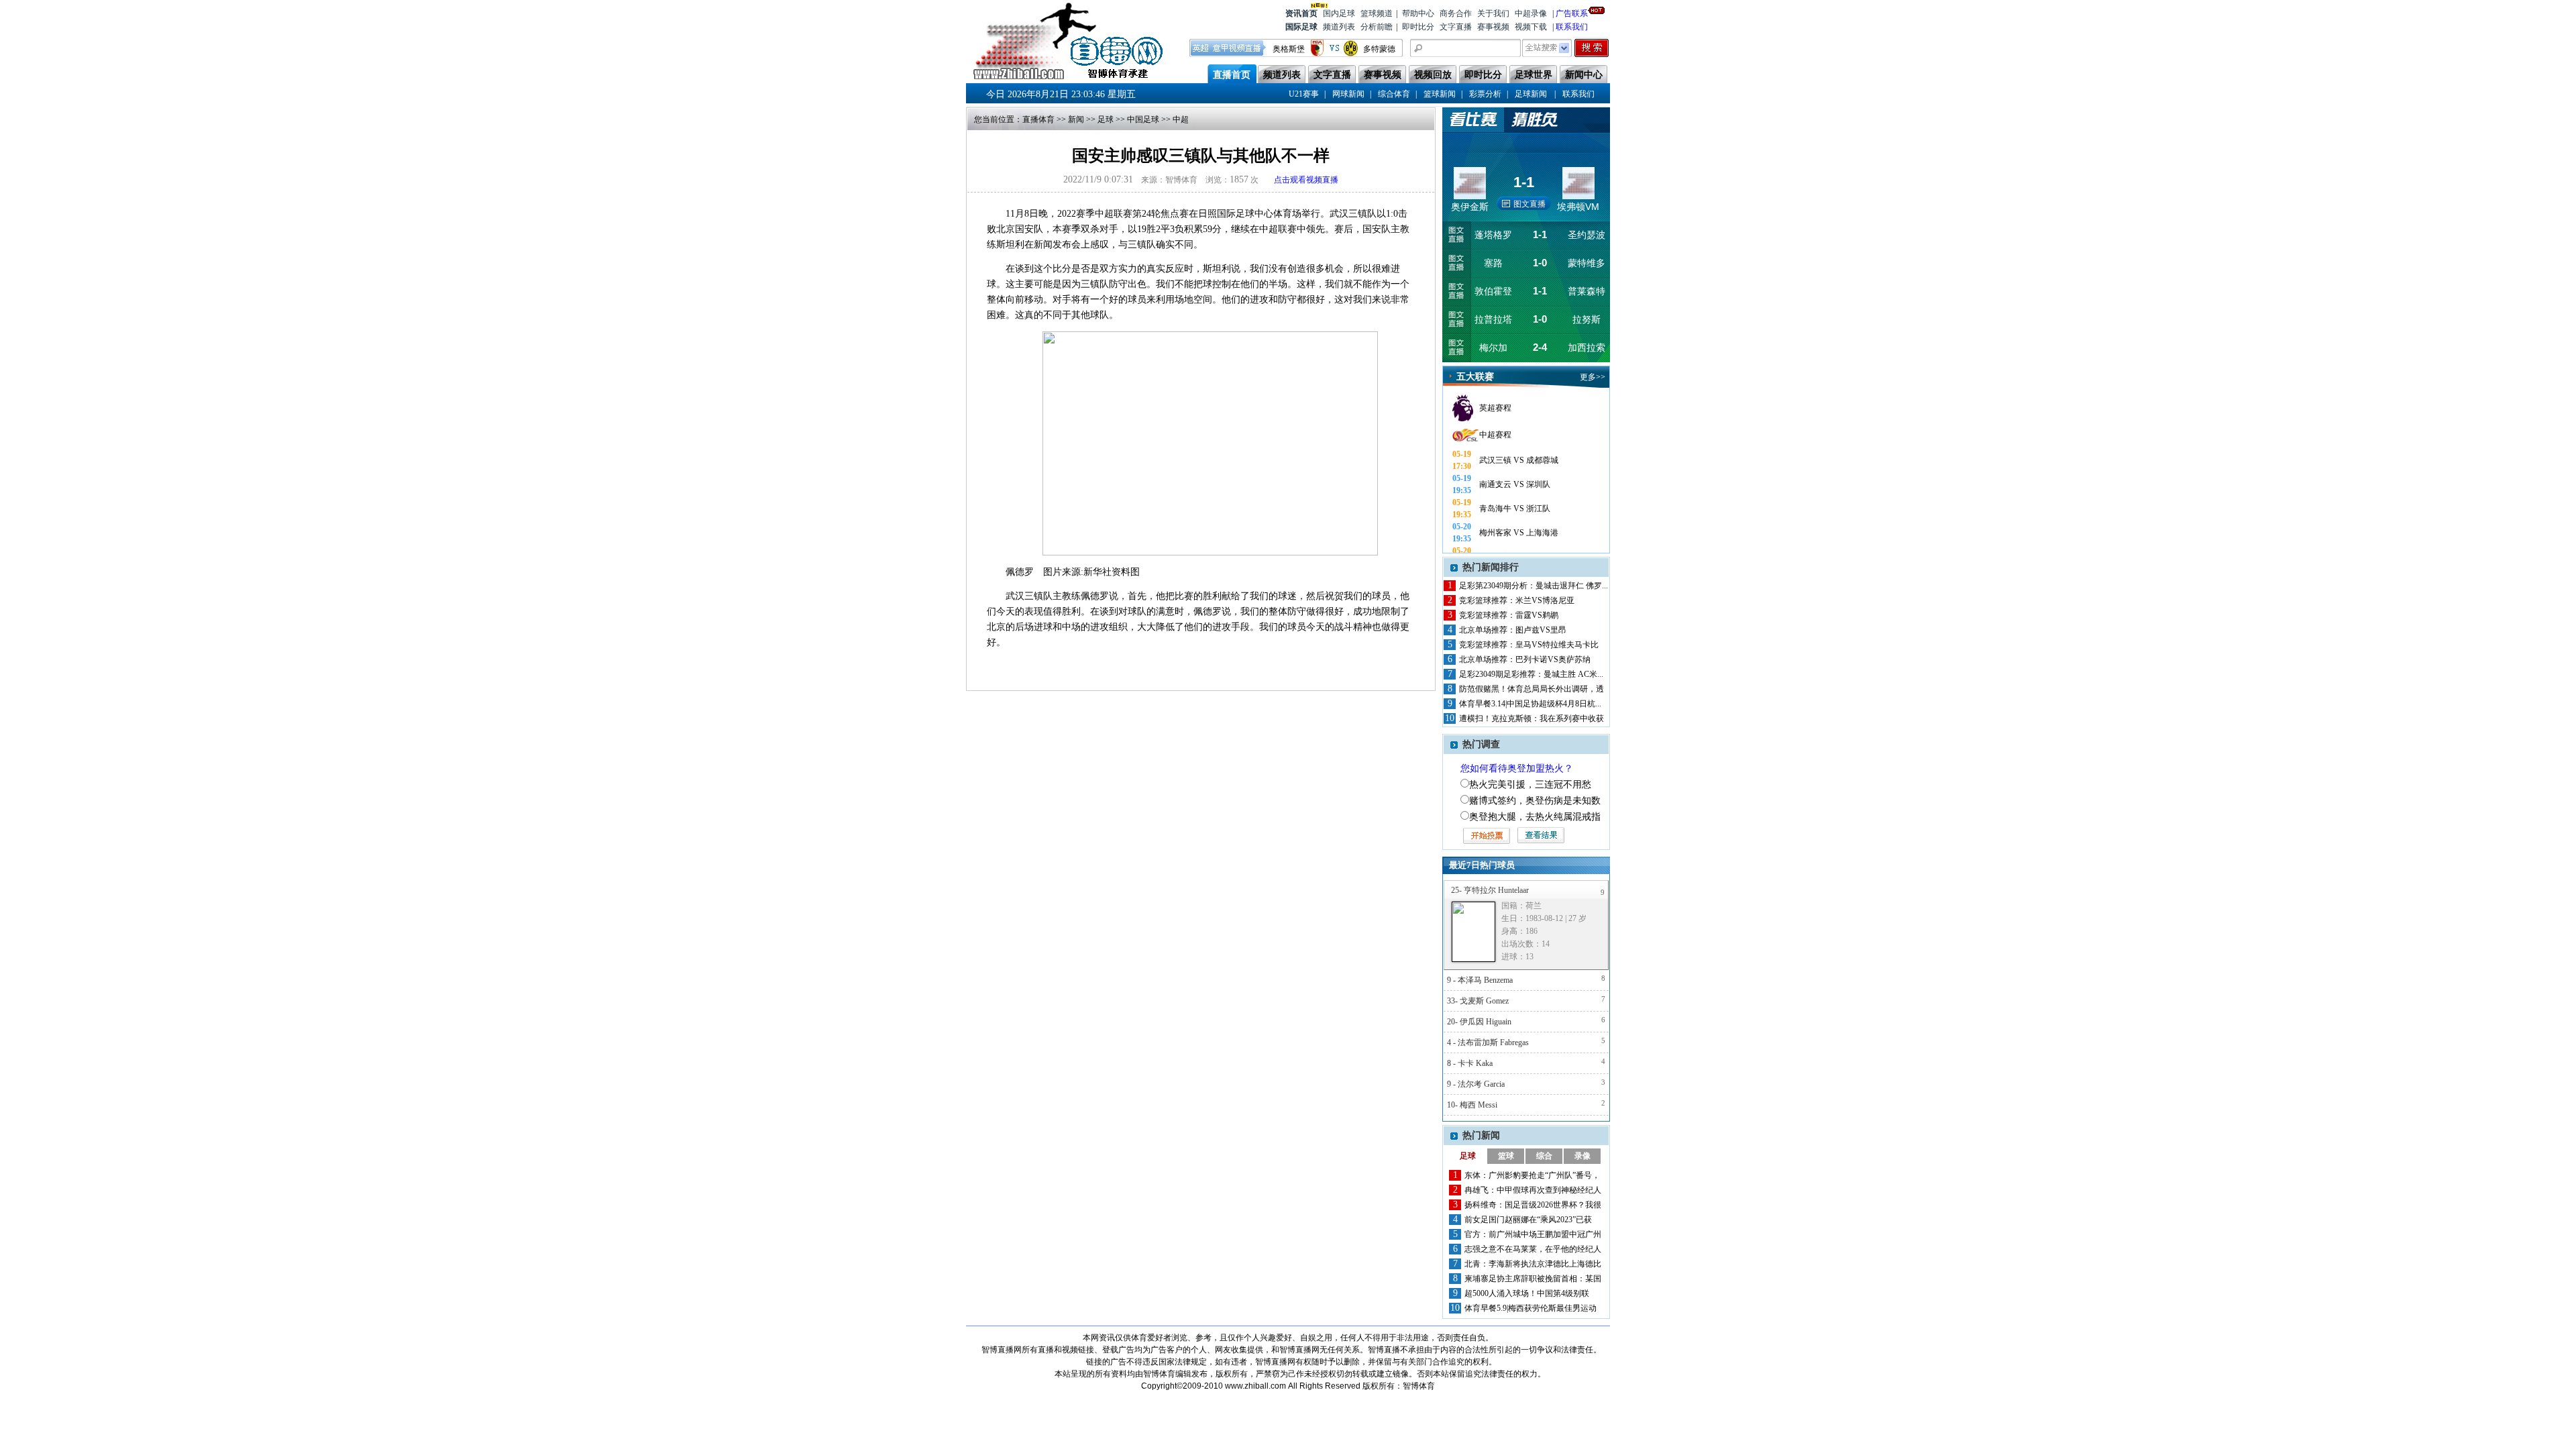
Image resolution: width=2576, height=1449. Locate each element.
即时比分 (1418, 27)
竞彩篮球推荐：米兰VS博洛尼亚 (1517, 600)
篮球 (1506, 1156)
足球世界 (1534, 75)
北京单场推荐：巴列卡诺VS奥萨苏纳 (1525, 659)
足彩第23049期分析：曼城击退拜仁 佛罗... (1534, 586)
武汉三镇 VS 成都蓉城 (1519, 460)
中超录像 (1531, 13)
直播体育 (1038, 119)
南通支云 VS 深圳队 (1515, 484)
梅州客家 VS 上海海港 (1519, 533)
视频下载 (1531, 27)
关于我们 (1493, 13)
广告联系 (1572, 13)
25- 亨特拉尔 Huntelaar (1490, 890)
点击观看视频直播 (1306, 180)
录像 (1582, 1156)
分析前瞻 (1377, 27)
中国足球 (1143, 119)
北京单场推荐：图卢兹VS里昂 (1513, 630)
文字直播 (1456, 27)
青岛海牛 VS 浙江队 (1515, 508)
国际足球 (1301, 27)
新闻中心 (1584, 75)
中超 (1181, 119)
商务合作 (1456, 13)
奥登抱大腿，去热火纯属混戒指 (1535, 817)
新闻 (1076, 119)
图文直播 (1529, 204)
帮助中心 (1418, 13)
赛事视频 (1493, 27)
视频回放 (1433, 75)
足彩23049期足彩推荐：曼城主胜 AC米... (1531, 674)
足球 (1106, 119)
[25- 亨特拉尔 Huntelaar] (1473, 932)
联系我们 (1572, 27)
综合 (1544, 1156)
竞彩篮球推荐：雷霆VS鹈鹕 (1509, 615)
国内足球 (1339, 13)
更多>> (1593, 377)
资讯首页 (1301, 13)
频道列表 (1339, 27)
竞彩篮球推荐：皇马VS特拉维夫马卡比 (1529, 645)
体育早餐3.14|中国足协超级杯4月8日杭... (1530, 704)
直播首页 (1232, 75)
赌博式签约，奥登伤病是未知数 (1535, 801)
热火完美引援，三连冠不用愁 (1530, 785)
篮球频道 (1377, 13)
